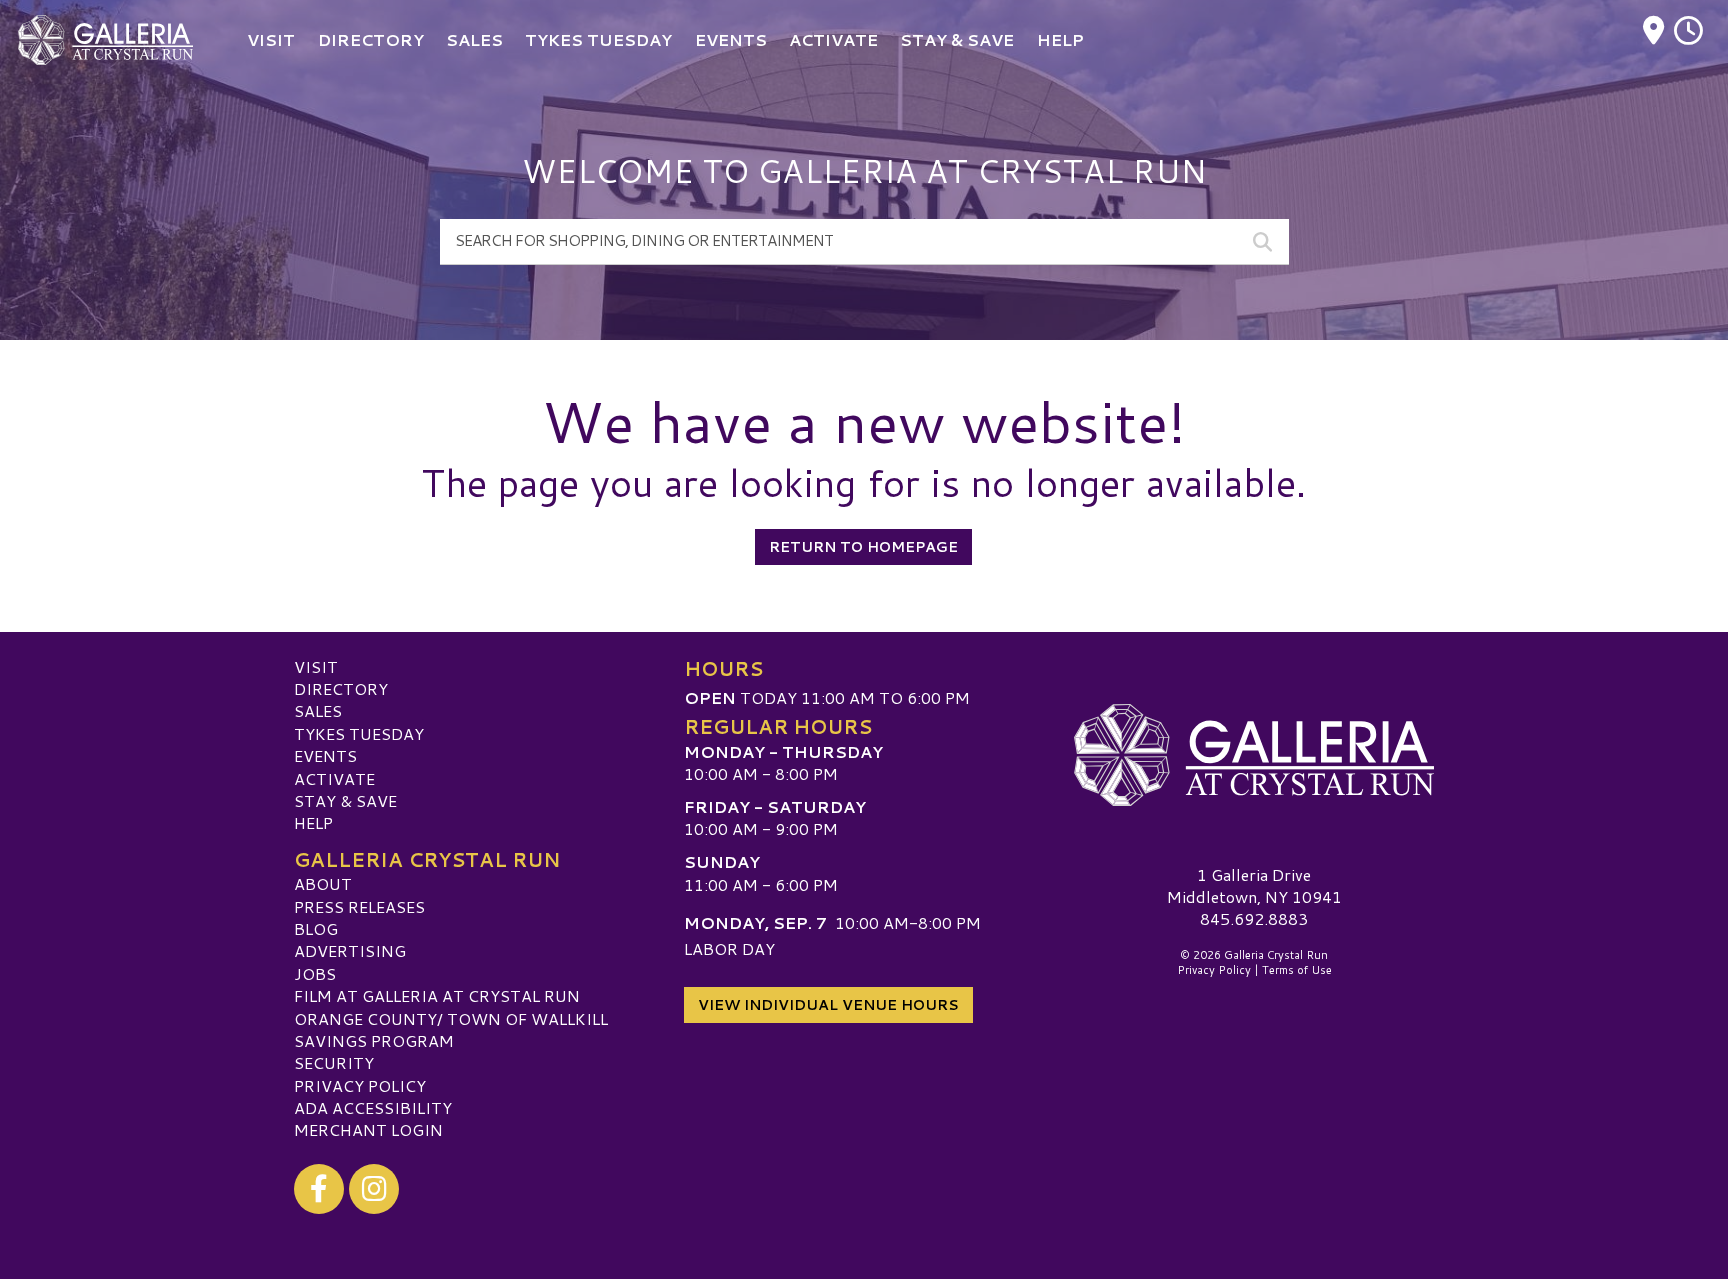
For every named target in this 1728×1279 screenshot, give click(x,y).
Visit (316, 666)
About (323, 883)
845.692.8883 (1254, 919)
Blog (316, 928)
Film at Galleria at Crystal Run (437, 995)
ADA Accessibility (373, 1107)
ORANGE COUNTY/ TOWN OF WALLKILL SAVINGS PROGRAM (451, 1029)
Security (334, 1062)
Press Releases (359, 906)
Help (313, 822)
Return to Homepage (863, 547)
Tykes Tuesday (359, 733)
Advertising (350, 950)
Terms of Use (1297, 970)
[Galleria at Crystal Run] (1254, 756)
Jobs (315, 973)
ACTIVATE (334, 778)
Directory (341, 688)
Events (325, 755)
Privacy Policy (360, 1085)
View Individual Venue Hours (828, 1005)
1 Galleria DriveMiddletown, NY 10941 (1254, 885)
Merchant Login (368, 1129)
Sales (318, 710)
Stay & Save (345, 800)
